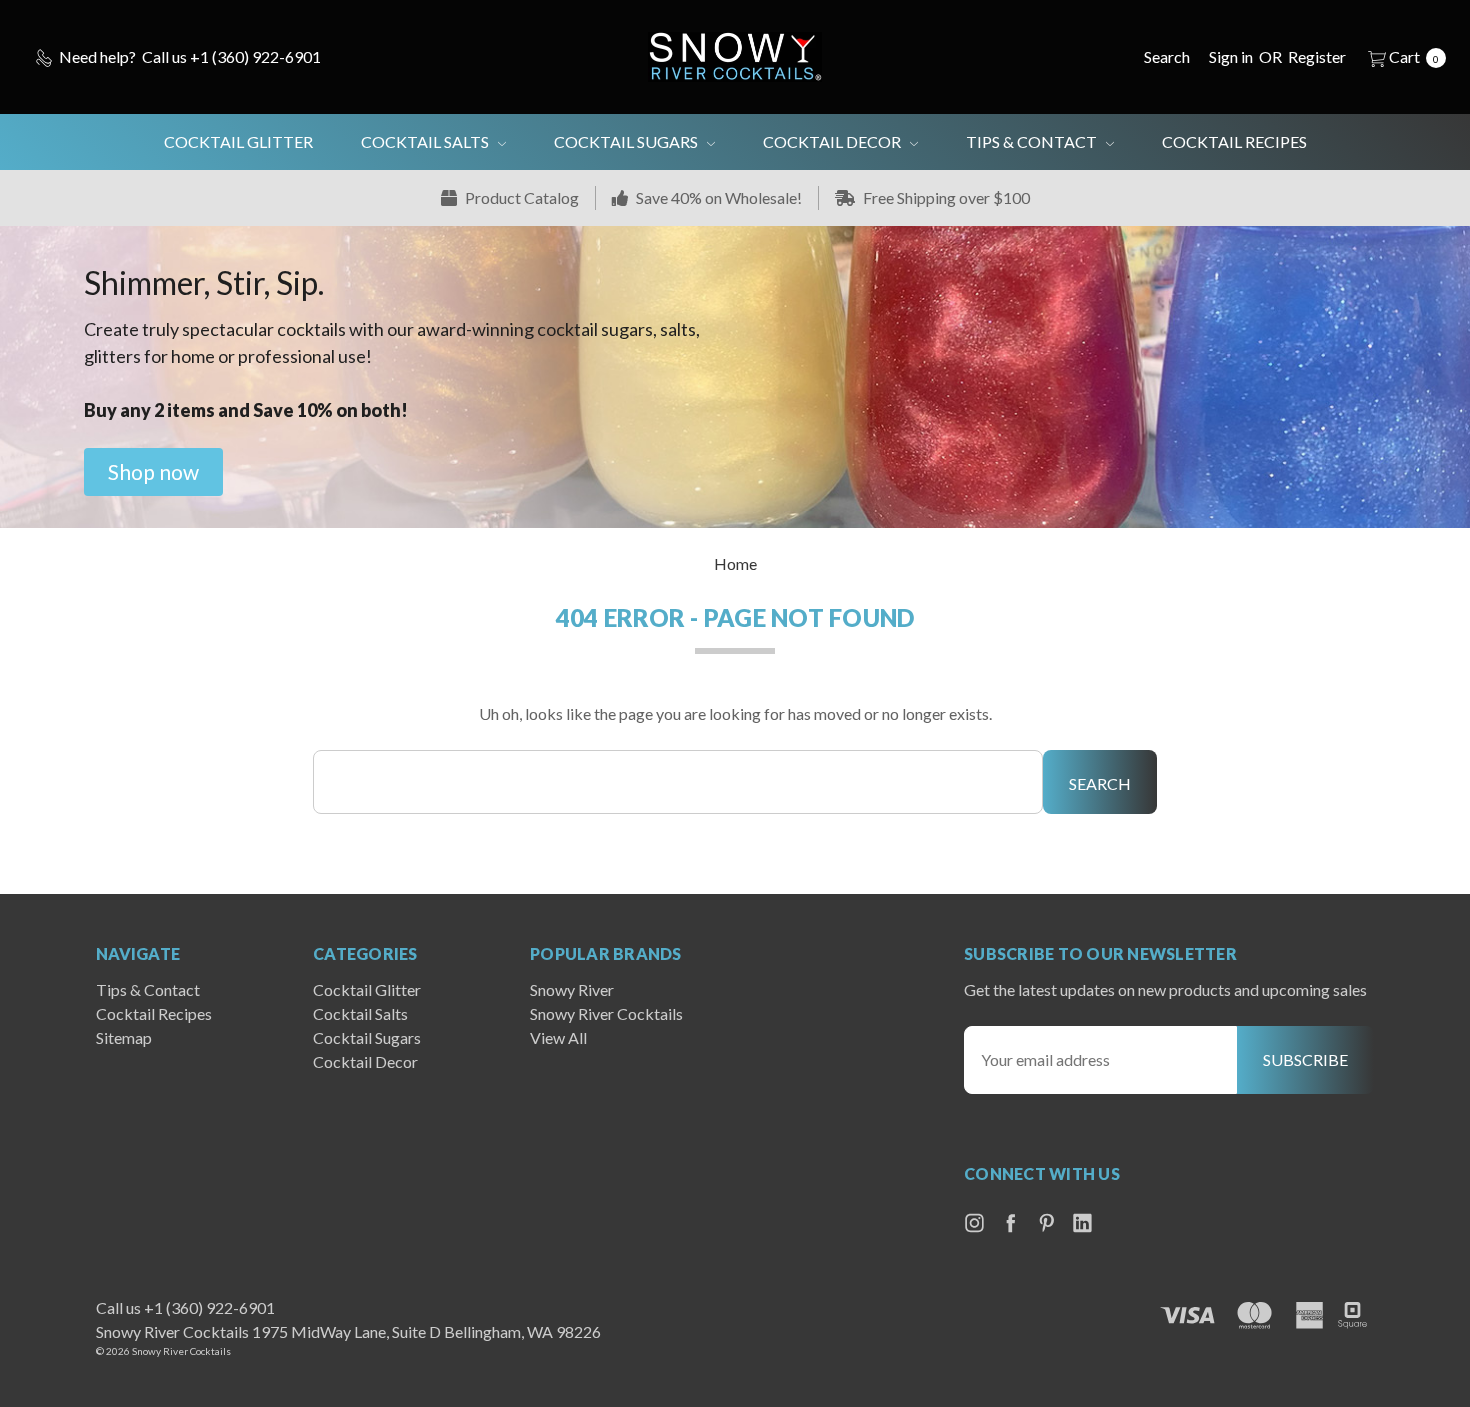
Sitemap (124, 1037)
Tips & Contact (1033, 141)
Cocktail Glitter (238, 141)
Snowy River (572, 989)
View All (558, 1037)
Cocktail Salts (426, 141)
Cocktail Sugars (627, 141)
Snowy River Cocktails (606, 1013)
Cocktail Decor (833, 141)
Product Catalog (520, 197)
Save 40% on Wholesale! (717, 197)
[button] (153, 472)
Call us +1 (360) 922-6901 (185, 1307)
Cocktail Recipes (1234, 141)
